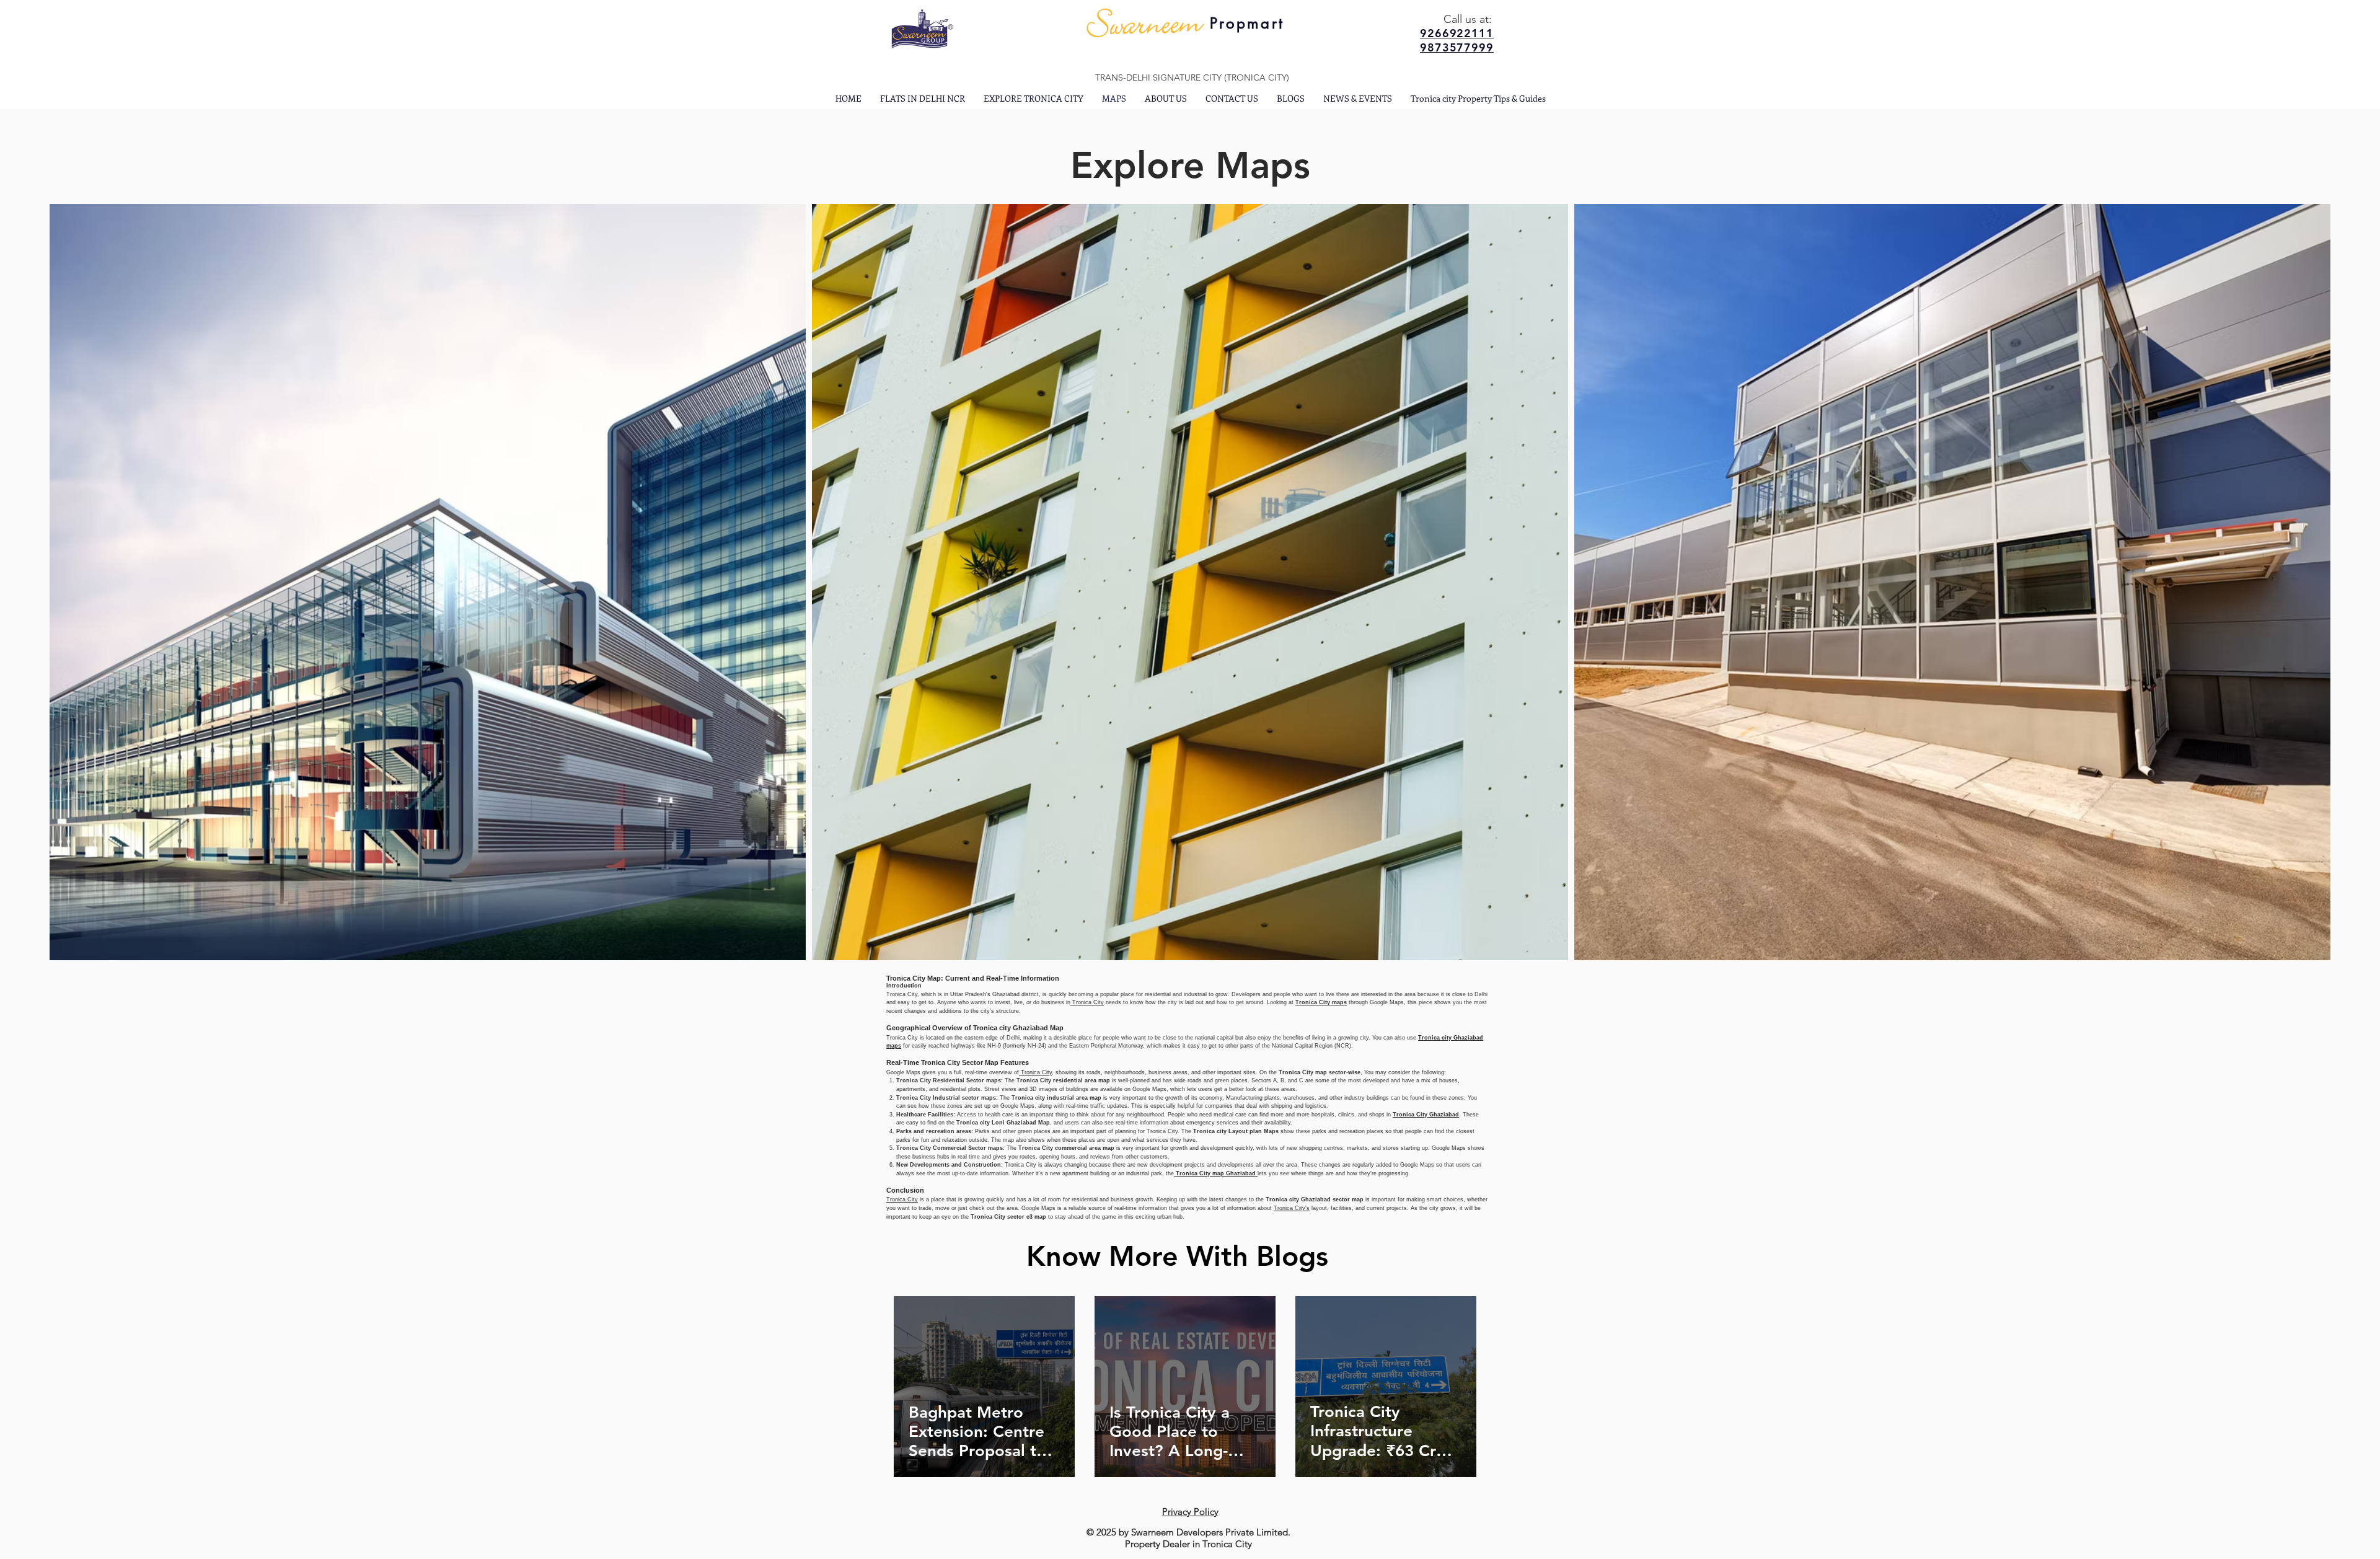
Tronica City (1087, 1002)
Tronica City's (1292, 1208)
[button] (1034, 98)
